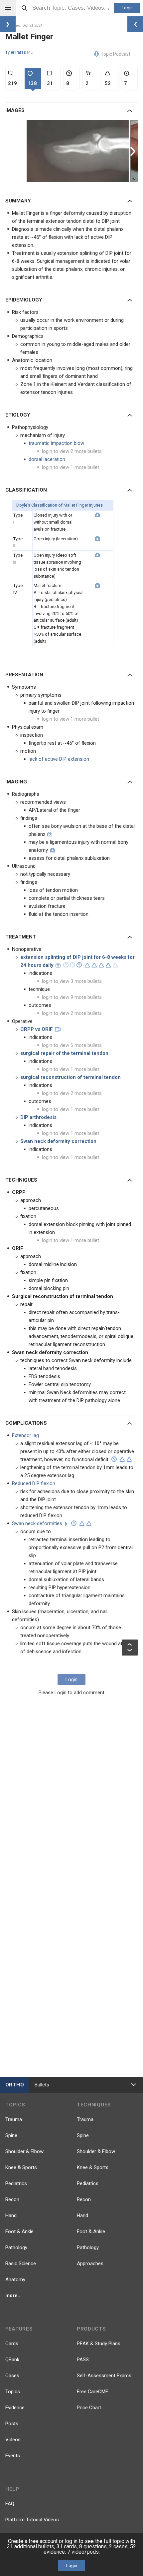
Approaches (90, 2264)
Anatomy (15, 2280)
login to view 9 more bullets (72, 997)
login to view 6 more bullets (72, 1045)
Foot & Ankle (19, 2231)
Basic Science (21, 2264)
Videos (13, 2440)
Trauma (14, 2119)
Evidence (15, 2408)
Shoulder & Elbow (24, 2151)
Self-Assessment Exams (104, 2376)
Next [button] (134, 151)
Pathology (16, 2247)
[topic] (66, 1524)
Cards (12, 2344)
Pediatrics (16, 2183)
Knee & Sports (21, 2167)
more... (13, 2296)
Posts (12, 2424)
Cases (12, 2376)
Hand (11, 2215)
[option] (78, 151)
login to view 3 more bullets (72, 981)
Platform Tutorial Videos (32, 2520)
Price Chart (89, 2408)
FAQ (10, 2504)
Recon (12, 2199)
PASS (83, 2360)
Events (13, 2456)
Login (127, 8)
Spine (11, 2135)
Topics (13, 2392)
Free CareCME (92, 2392)
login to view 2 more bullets (72, 451)
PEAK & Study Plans (99, 2344)
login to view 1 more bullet (71, 467)
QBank (12, 2360)
